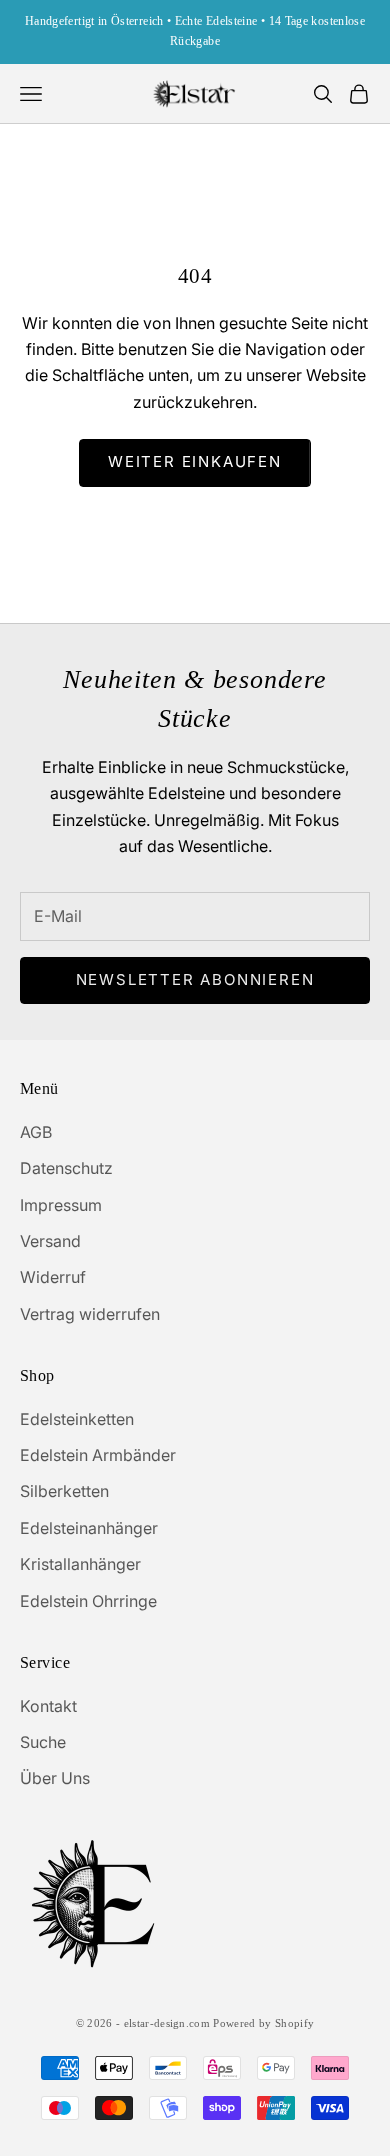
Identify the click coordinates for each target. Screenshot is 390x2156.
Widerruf (53, 1277)
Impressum (61, 1205)
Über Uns (55, 1778)
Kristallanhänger (80, 1564)
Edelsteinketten (77, 1419)
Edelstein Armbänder (98, 1455)
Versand (50, 1241)
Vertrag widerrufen (90, 1314)
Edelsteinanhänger (89, 1528)
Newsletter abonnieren (195, 979)
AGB (36, 1132)
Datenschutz (66, 1168)
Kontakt (48, 1706)
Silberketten (64, 1491)
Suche (43, 1742)
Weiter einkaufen (195, 461)
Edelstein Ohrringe (88, 1601)
